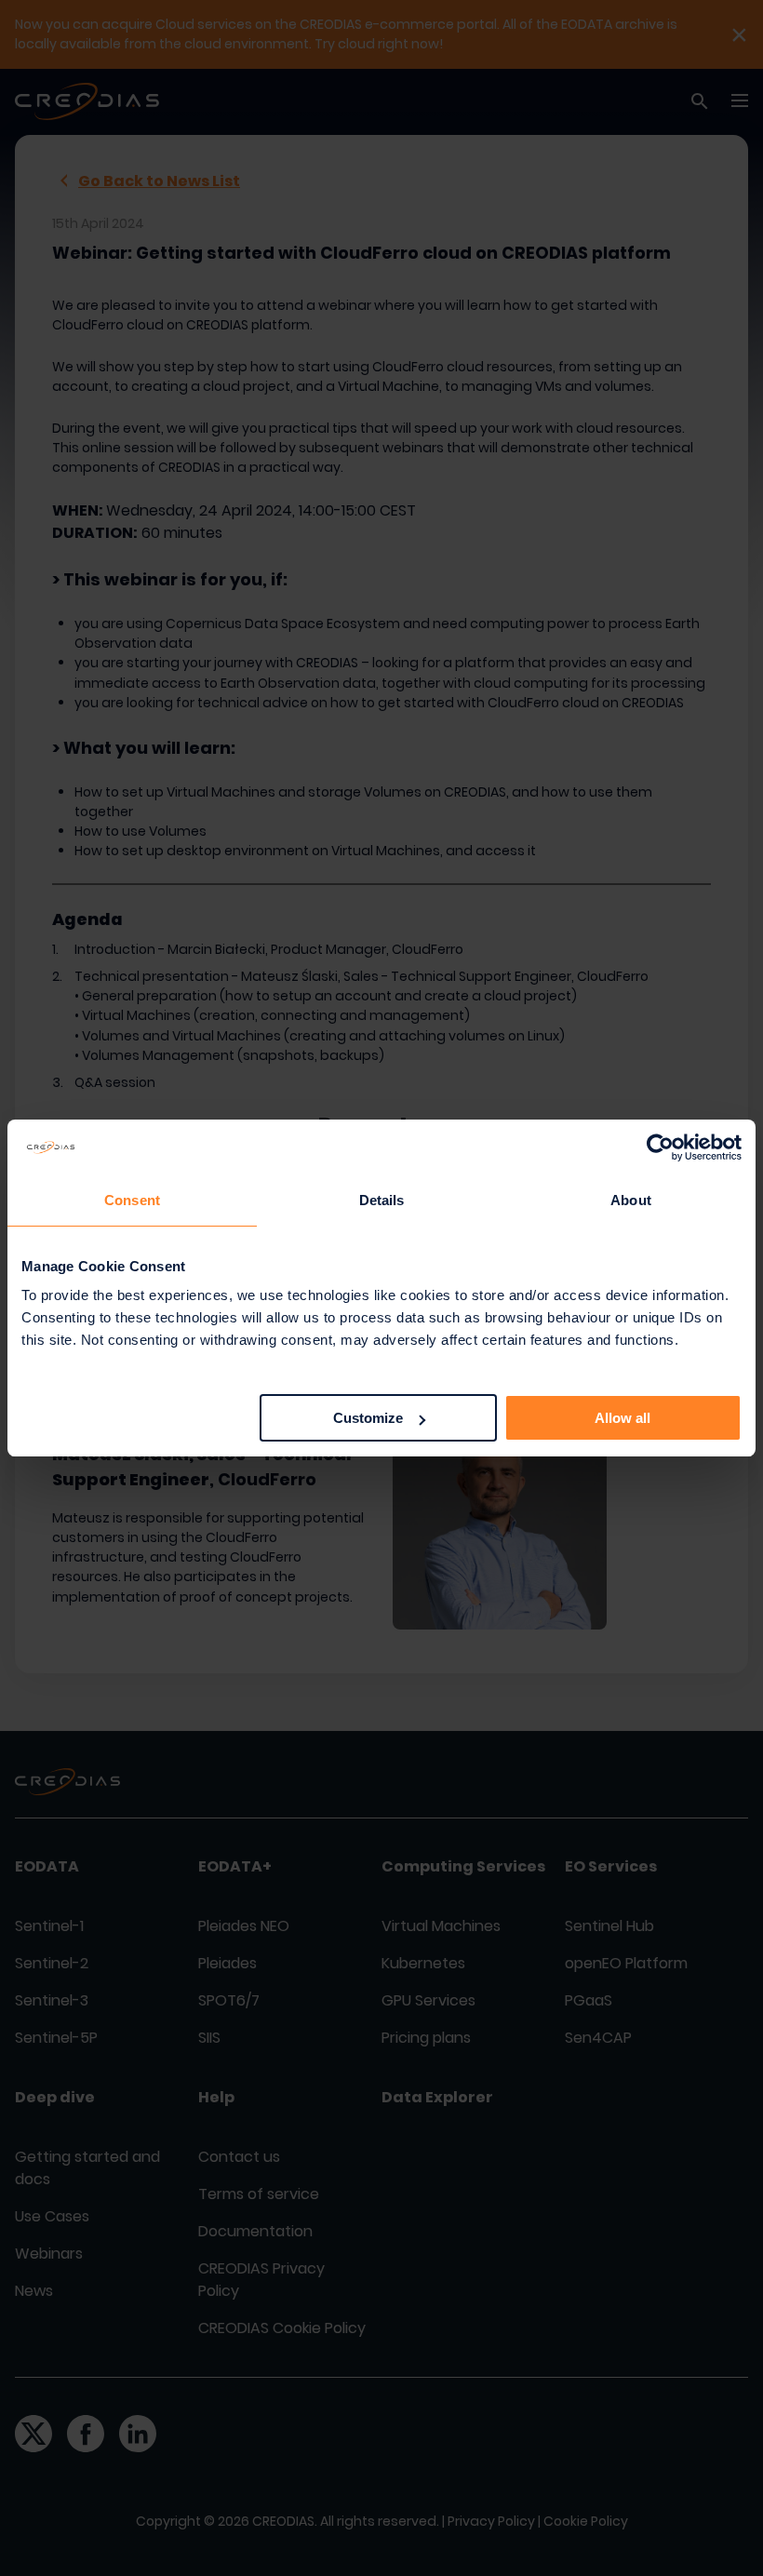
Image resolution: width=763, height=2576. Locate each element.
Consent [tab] (132, 1200)
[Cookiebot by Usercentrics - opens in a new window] (660, 1147)
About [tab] (631, 1200)
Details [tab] (382, 1200)
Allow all (622, 1418)
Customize (368, 1418)
